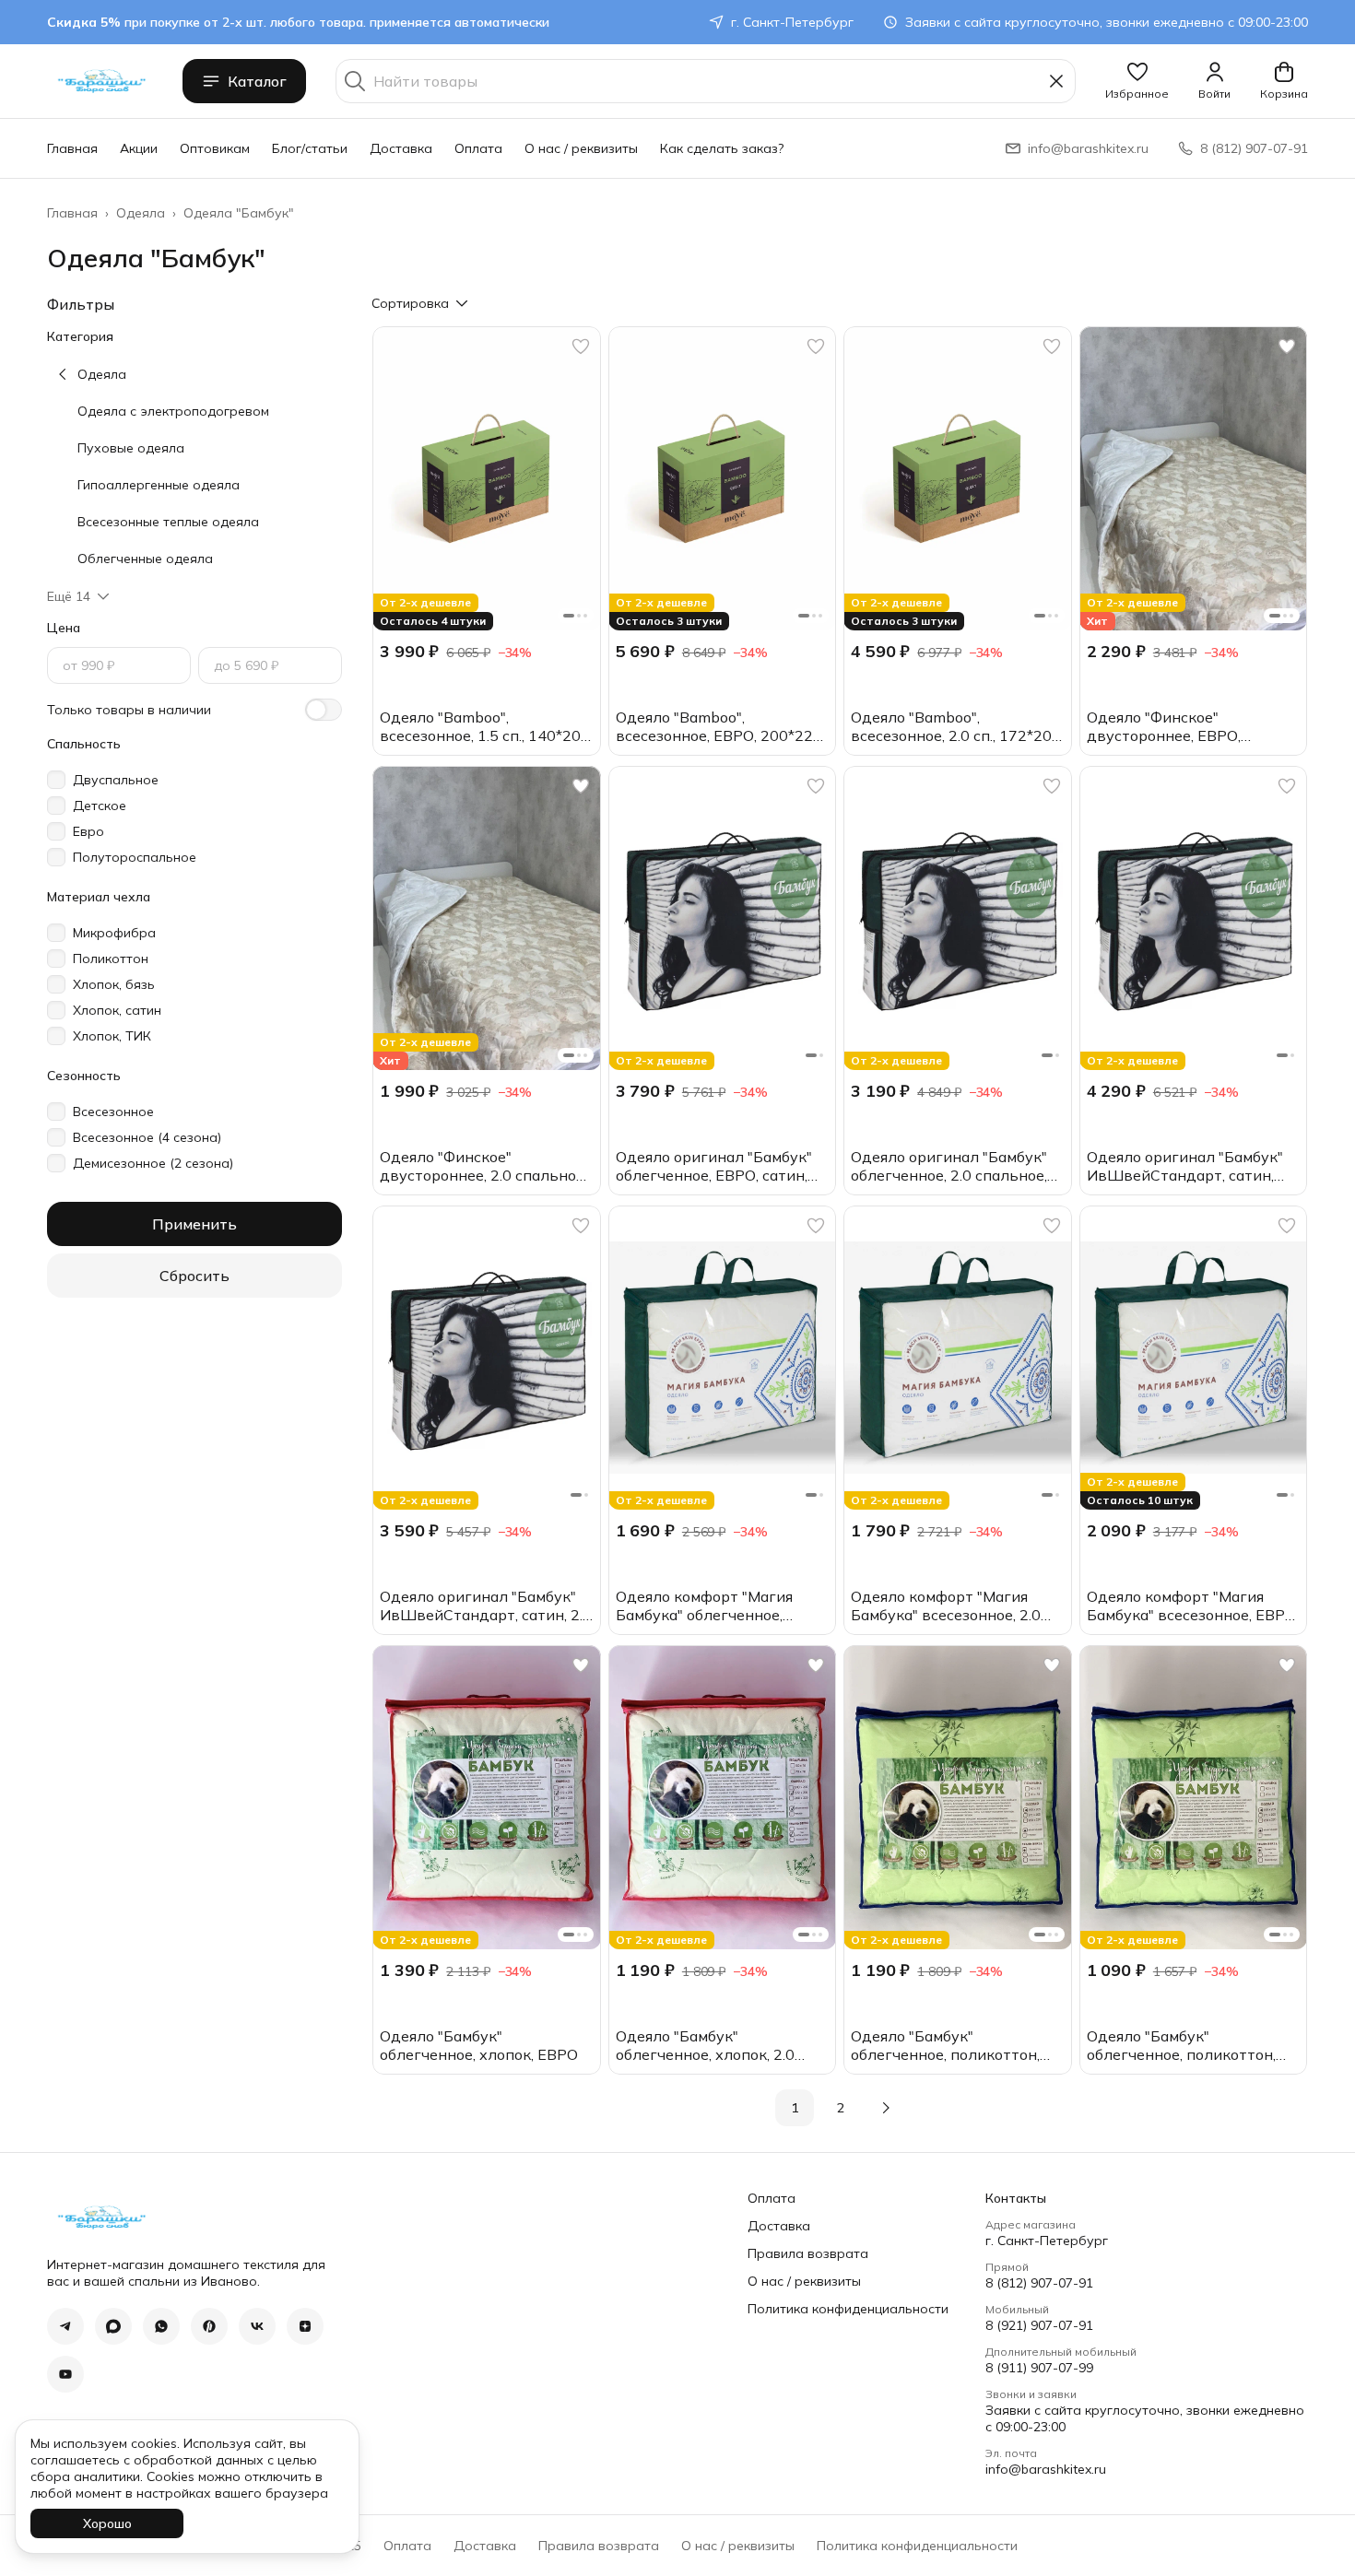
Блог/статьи (310, 148)
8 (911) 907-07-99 (1039, 2368)
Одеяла (141, 213)
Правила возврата (808, 2253)
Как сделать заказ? (722, 148)
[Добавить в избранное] (581, 347)
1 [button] (795, 2108)
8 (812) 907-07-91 (1039, 2283)
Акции (139, 148)
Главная (72, 148)
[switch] (324, 710)
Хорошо (107, 2523)
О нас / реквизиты (581, 148)
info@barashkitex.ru (1046, 2469)
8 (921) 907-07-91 (1039, 2325)
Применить (194, 1224)
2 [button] (841, 2108)
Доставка (401, 148)
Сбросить (194, 1276)
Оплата (478, 148)
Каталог (257, 81)
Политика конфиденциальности (848, 2309)
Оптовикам (215, 148)
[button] (1137, 81)
